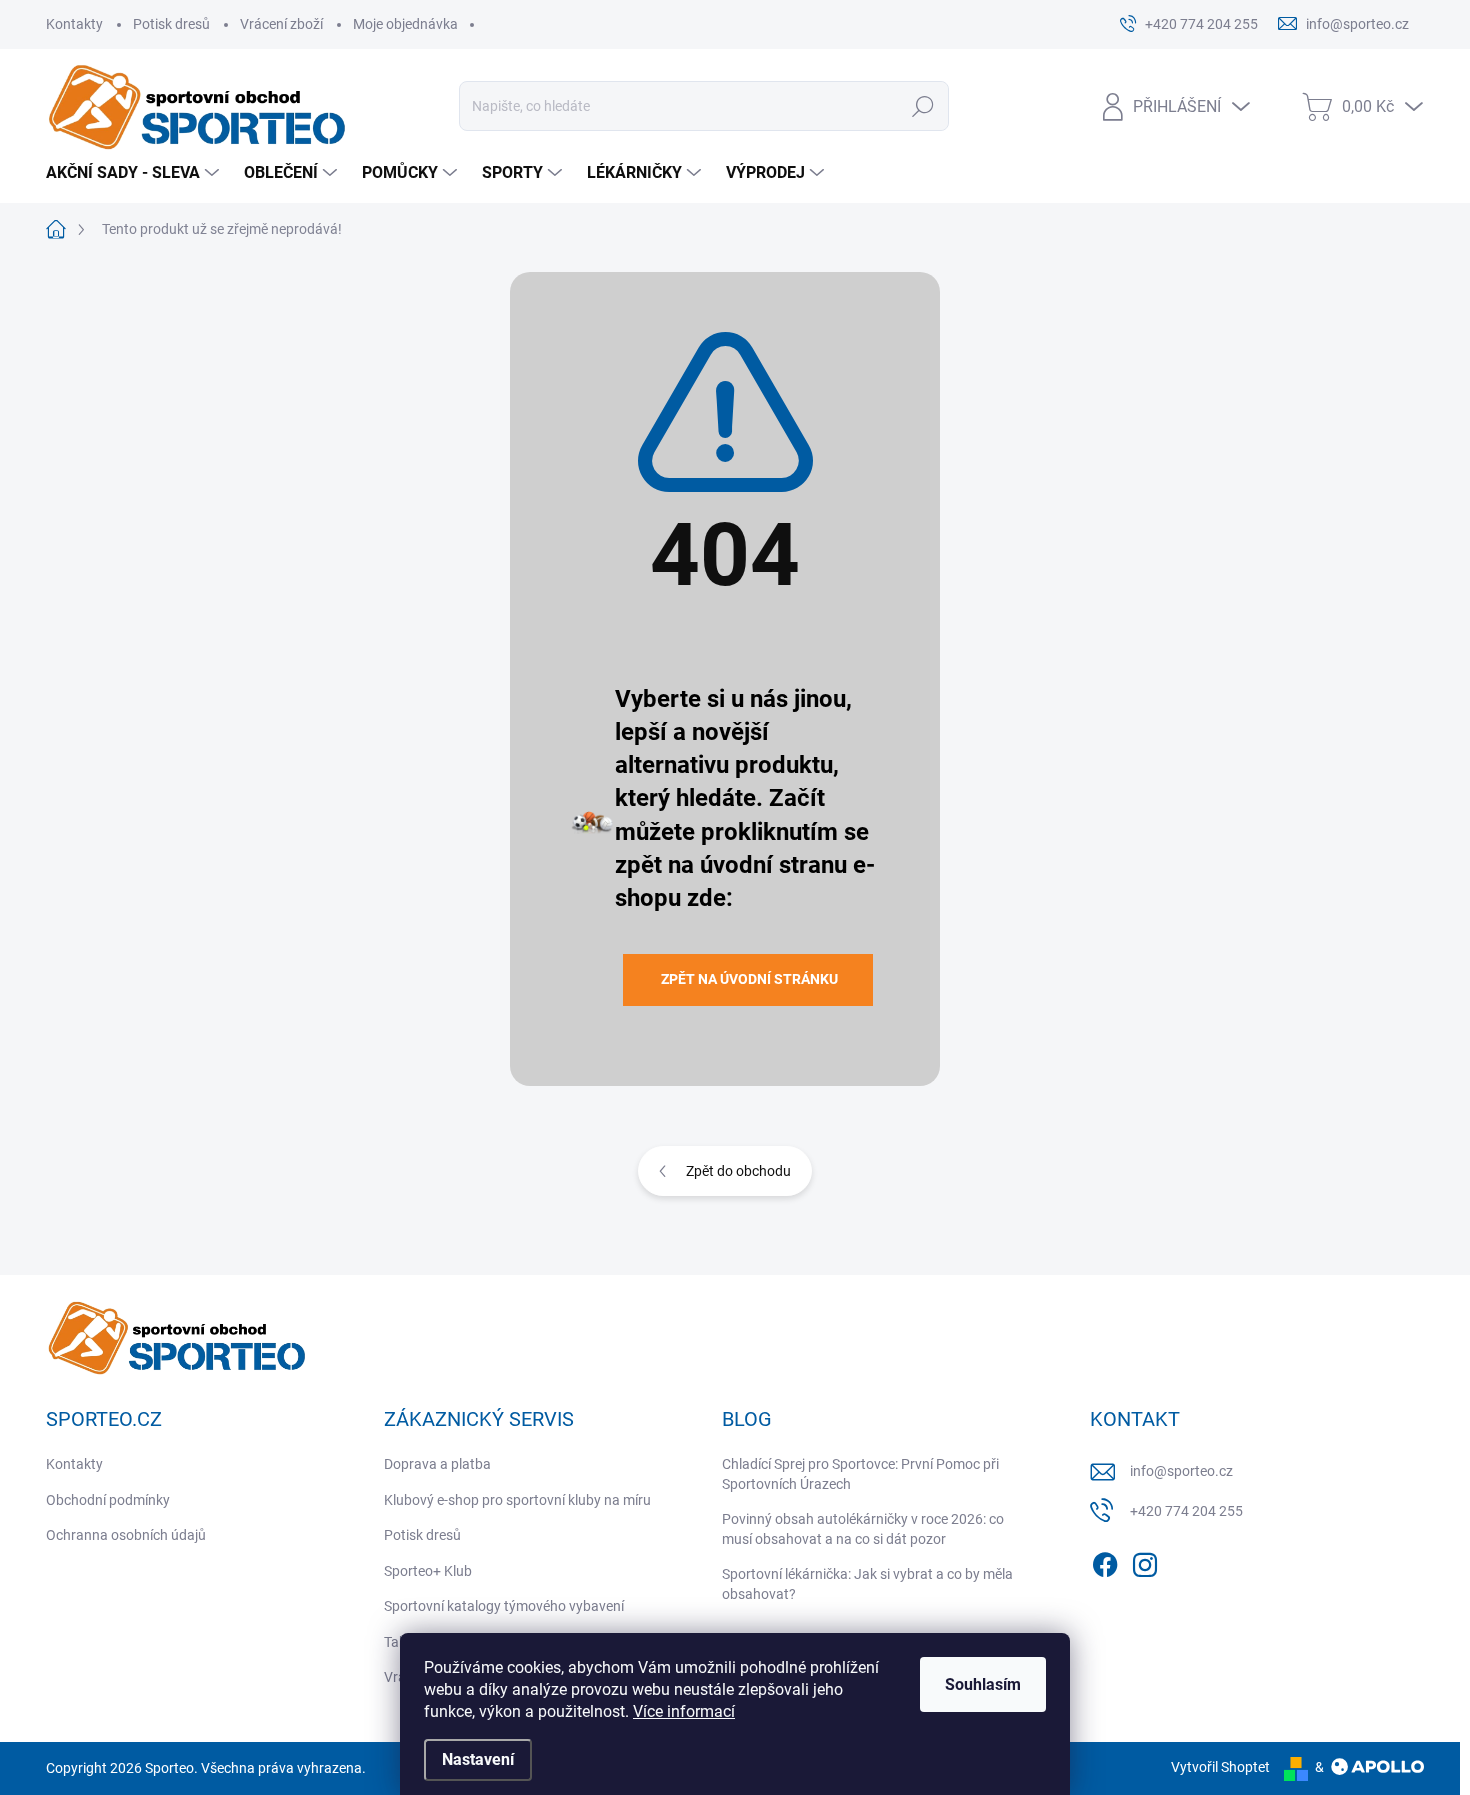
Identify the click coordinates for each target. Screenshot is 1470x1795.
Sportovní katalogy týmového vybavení (504, 1606)
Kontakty (74, 24)
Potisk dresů (171, 24)
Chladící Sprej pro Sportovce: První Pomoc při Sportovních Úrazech (860, 1474)
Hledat (923, 106)
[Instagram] (1145, 1561)
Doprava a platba (437, 1464)
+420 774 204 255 (1186, 1511)
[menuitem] (135, 173)
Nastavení (478, 1759)
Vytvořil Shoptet (1220, 1767)
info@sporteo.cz (1181, 1471)
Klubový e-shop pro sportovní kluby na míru (517, 1500)
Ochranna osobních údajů (126, 1535)
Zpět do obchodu (738, 1171)
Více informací (684, 1711)
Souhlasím (983, 1684)
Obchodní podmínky (108, 1500)
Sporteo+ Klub (428, 1571)
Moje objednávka (405, 24)
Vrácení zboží (281, 24)
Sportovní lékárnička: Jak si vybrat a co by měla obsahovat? (867, 1584)
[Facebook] (1105, 1561)
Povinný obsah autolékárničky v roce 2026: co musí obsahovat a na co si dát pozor (863, 1529)
